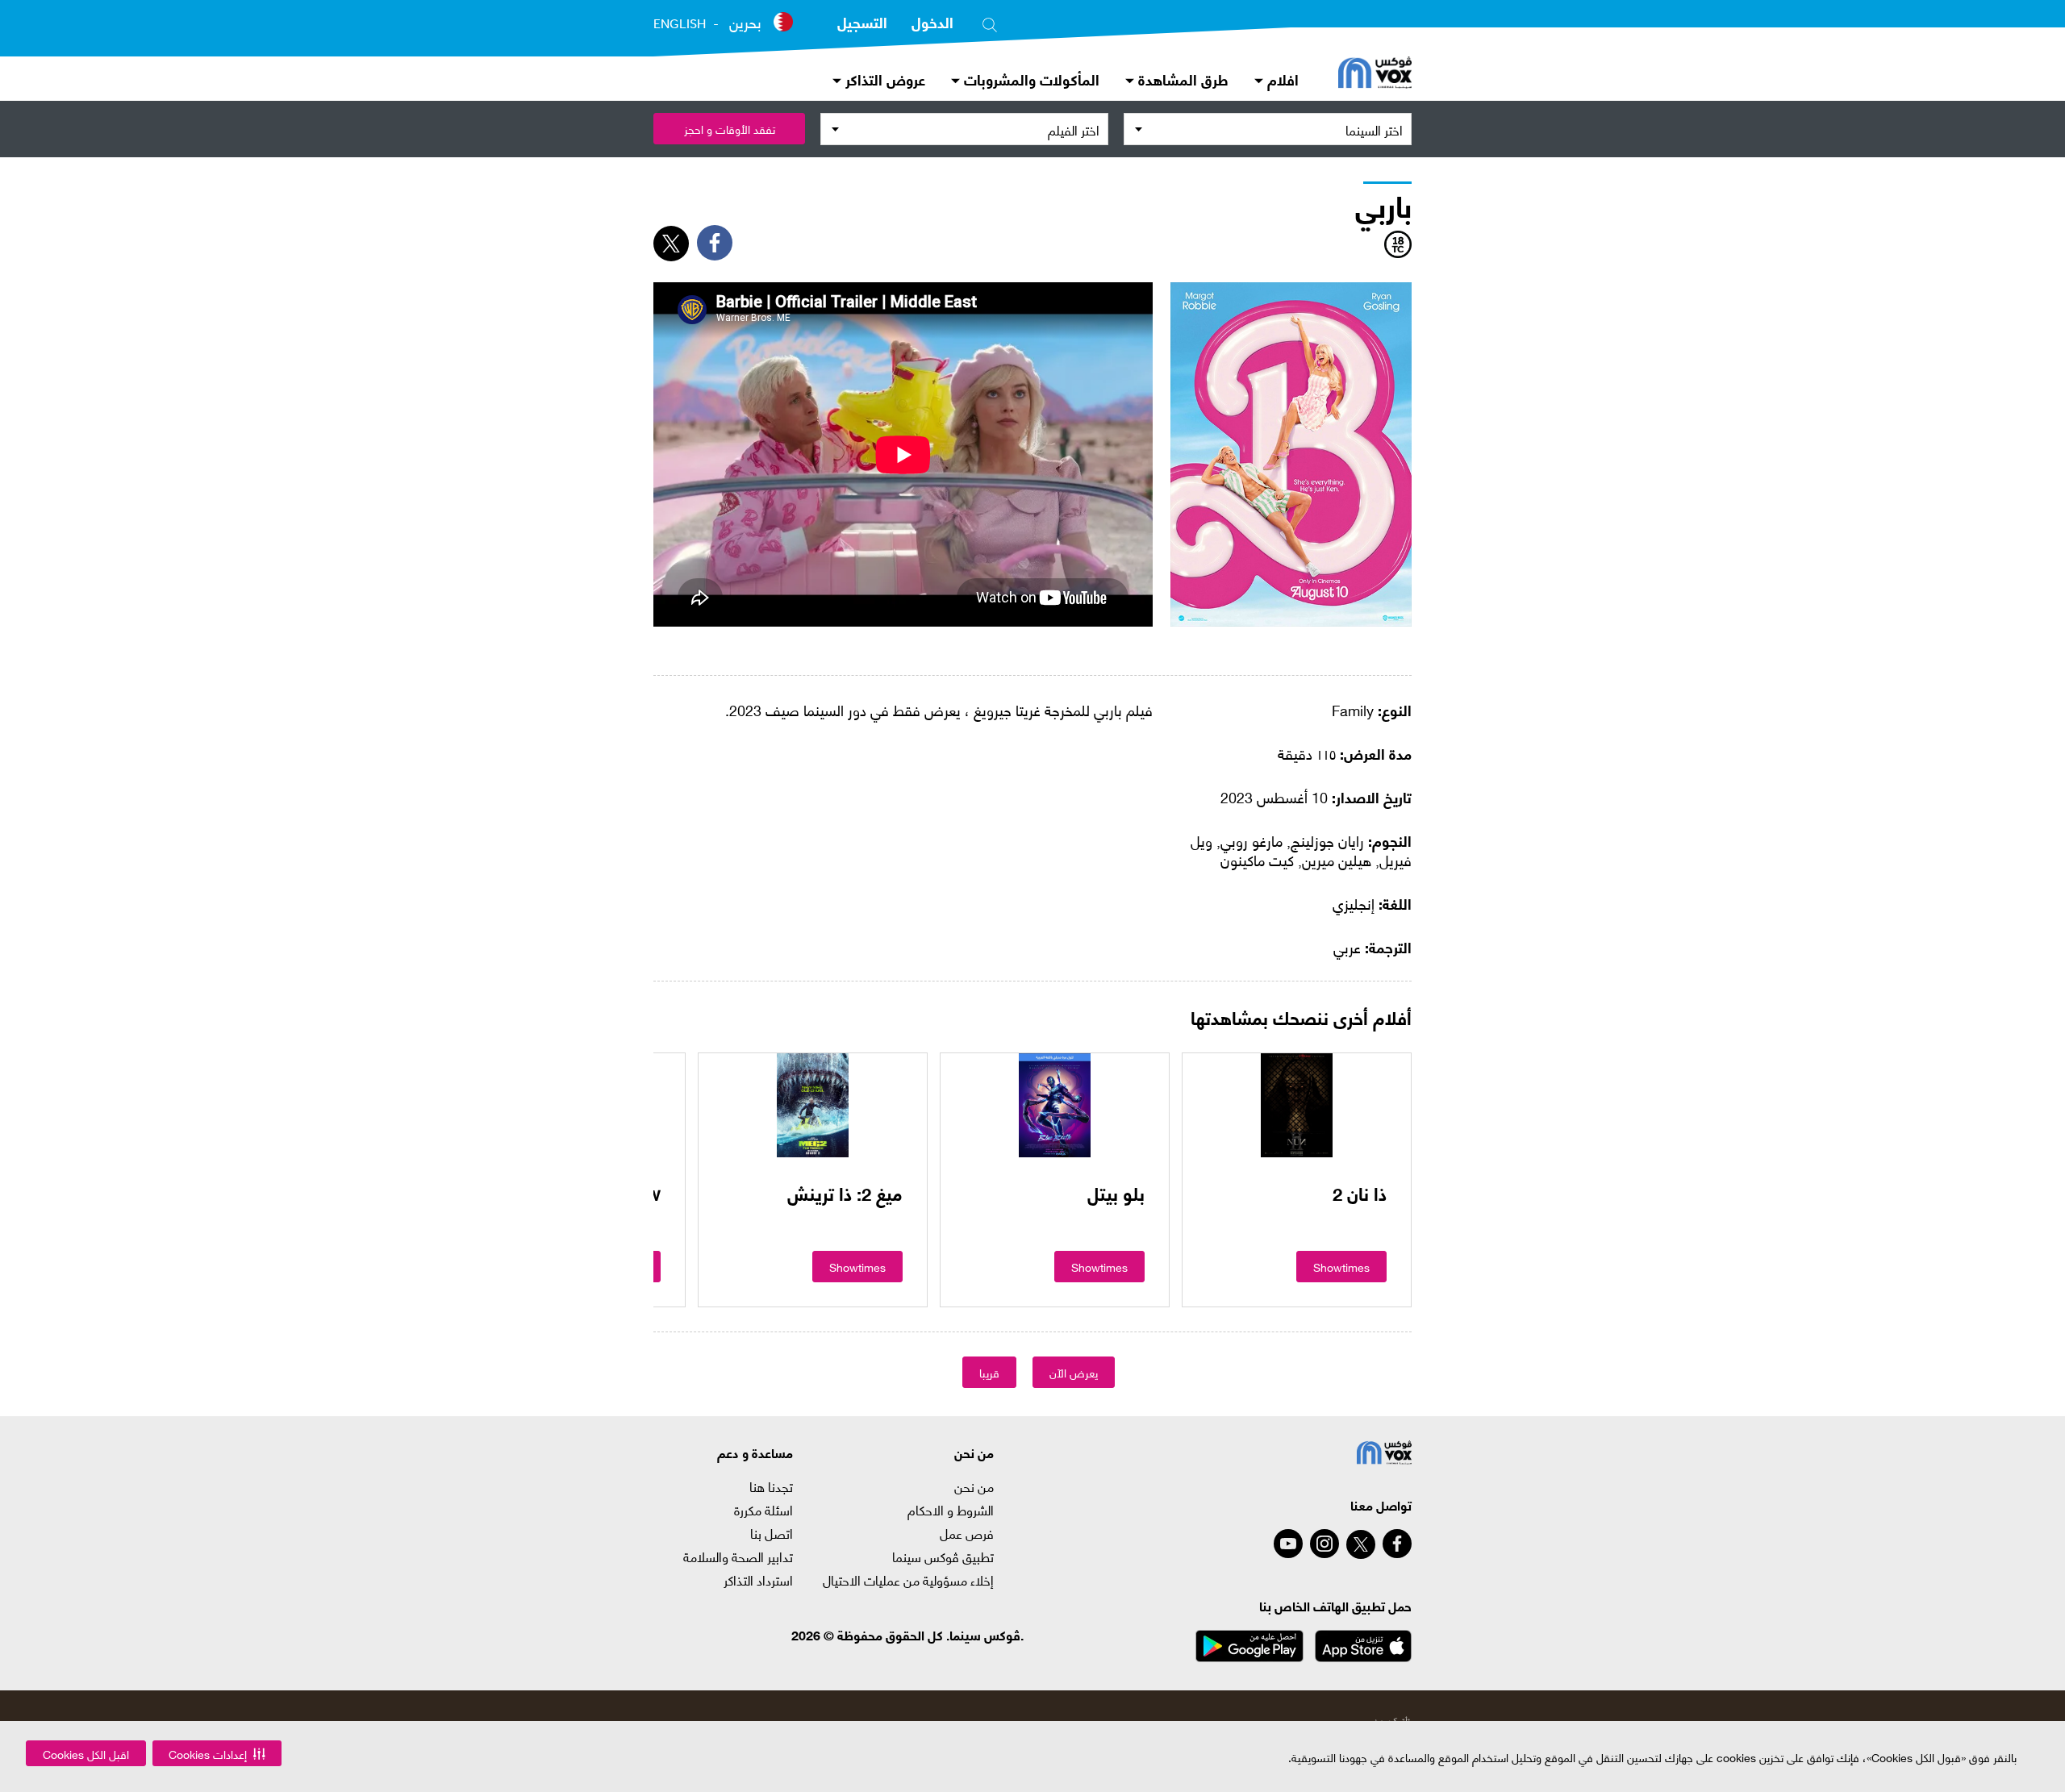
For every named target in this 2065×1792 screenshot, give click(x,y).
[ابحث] (990, 22)
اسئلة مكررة (763, 1510)
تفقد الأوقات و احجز (730, 129)
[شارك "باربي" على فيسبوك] (715, 243)
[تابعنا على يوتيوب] (1288, 1544)
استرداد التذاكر (758, 1580)
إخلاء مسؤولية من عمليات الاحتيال (908, 1580)
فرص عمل (967, 1533)
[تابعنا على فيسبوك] (1397, 1544)
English (680, 23)
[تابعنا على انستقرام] (1325, 1544)
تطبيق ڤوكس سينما (943, 1557)
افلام (1281, 79)
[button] (217, 1753)
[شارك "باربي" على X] (671, 244)
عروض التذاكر (883, 79)
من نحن (974, 1486)
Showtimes (1341, 1267)
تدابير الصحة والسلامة (738, 1557)
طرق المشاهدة (1181, 79)
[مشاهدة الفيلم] (1297, 1105)
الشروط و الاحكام (951, 1510)
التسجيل (862, 21)
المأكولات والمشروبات (1030, 79)
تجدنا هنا (771, 1486)
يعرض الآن (1074, 1372)
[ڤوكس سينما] (1375, 74)
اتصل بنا (772, 1533)
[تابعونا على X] (1361, 1544)
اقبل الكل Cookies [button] (86, 1754)
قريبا (989, 1372)
